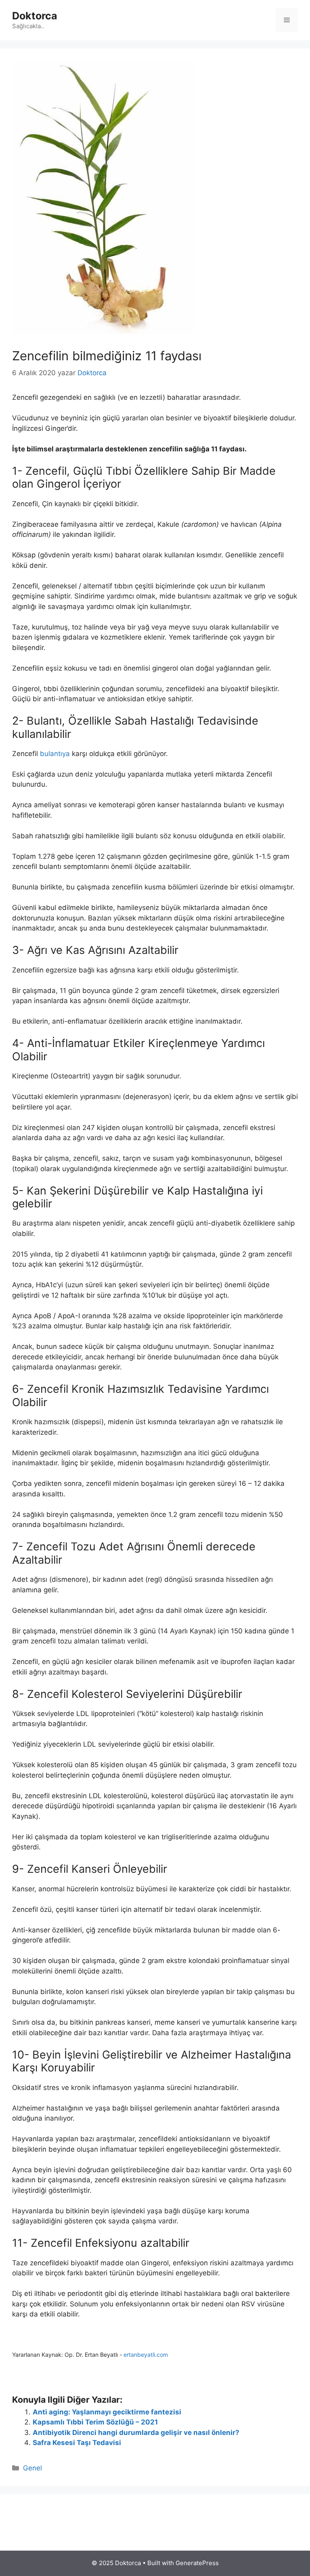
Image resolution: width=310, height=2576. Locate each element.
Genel (32, 2468)
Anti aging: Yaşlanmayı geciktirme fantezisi (107, 2412)
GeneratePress (197, 2563)
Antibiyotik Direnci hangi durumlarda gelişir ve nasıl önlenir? (136, 2433)
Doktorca (35, 16)
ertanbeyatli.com (146, 2355)
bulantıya (55, 754)
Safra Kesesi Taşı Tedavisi (77, 2443)
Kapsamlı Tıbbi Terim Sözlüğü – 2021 (95, 2422)
